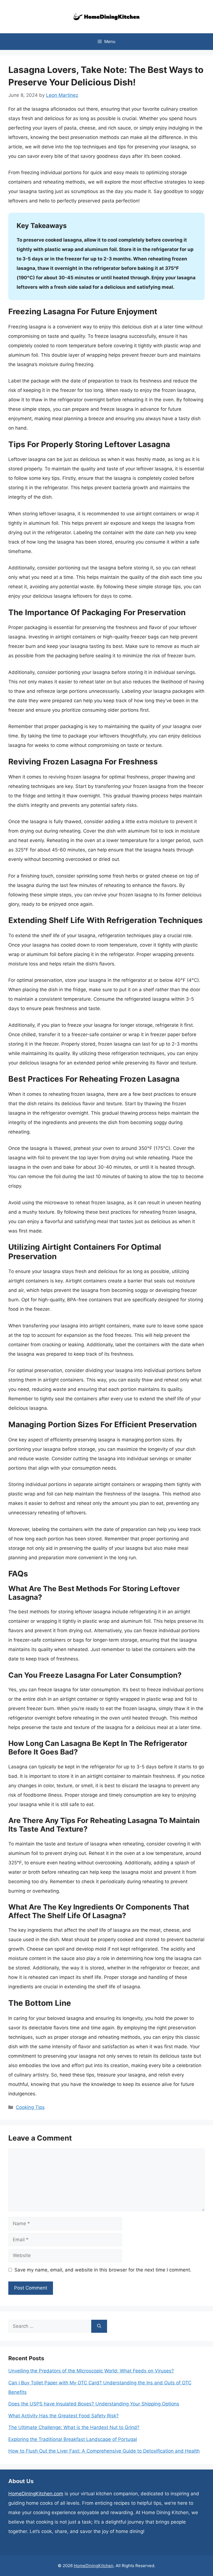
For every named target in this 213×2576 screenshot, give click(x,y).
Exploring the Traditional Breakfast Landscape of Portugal (73, 2439)
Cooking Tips (30, 2107)
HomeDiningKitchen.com (36, 2494)
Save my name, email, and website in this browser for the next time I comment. (103, 2270)
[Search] (99, 2326)
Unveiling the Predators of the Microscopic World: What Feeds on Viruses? (91, 2371)
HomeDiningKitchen (94, 2566)
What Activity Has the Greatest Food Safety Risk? (64, 2416)
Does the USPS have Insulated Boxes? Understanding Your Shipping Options (94, 2404)
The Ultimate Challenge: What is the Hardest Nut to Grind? (74, 2427)
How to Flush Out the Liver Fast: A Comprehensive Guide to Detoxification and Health (104, 2451)
